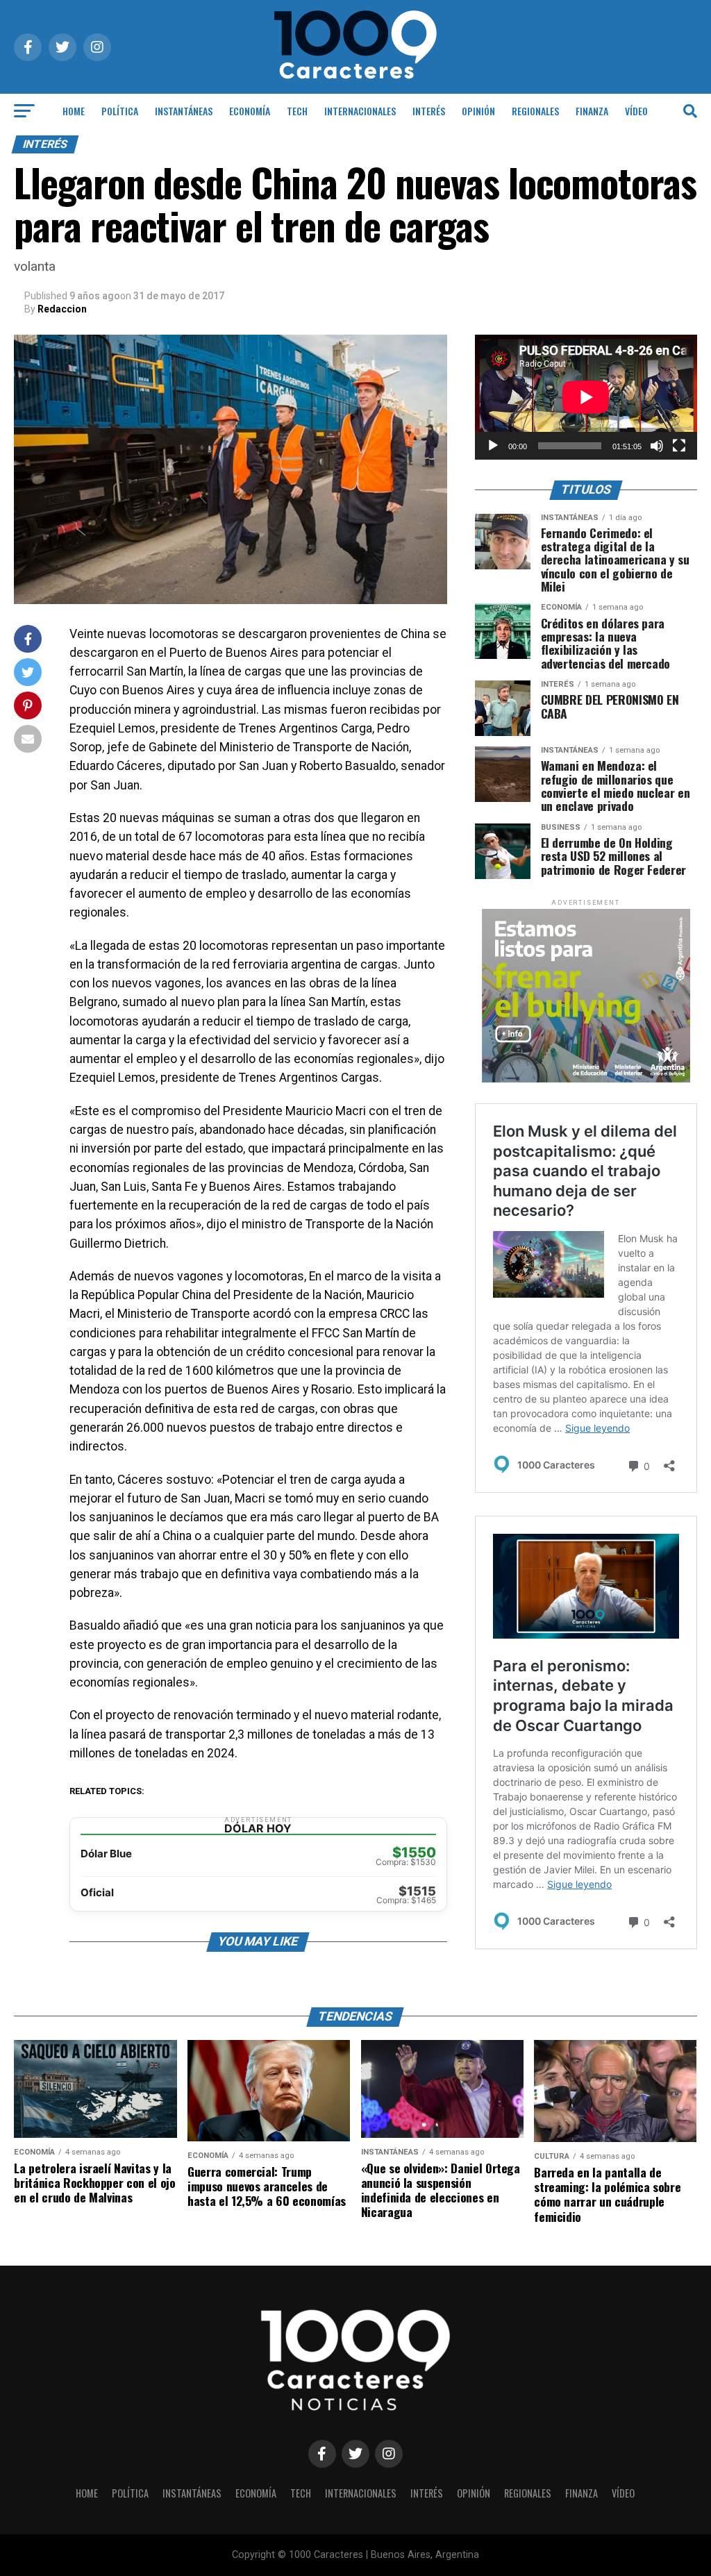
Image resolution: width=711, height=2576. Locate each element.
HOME (74, 111)
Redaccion (62, 309)
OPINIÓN (478, 111)
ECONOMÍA (250, 111)
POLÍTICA (120, 111)
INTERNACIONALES (360, 111)
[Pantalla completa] (679, 446)
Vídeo (636, 111)
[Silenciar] (657, 446)
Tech (297, 111)
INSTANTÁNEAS (184, 111)
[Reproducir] (493, 446)
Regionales (535, 111)
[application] (586, 397)
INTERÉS (429, 111)
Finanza (592, 111)
